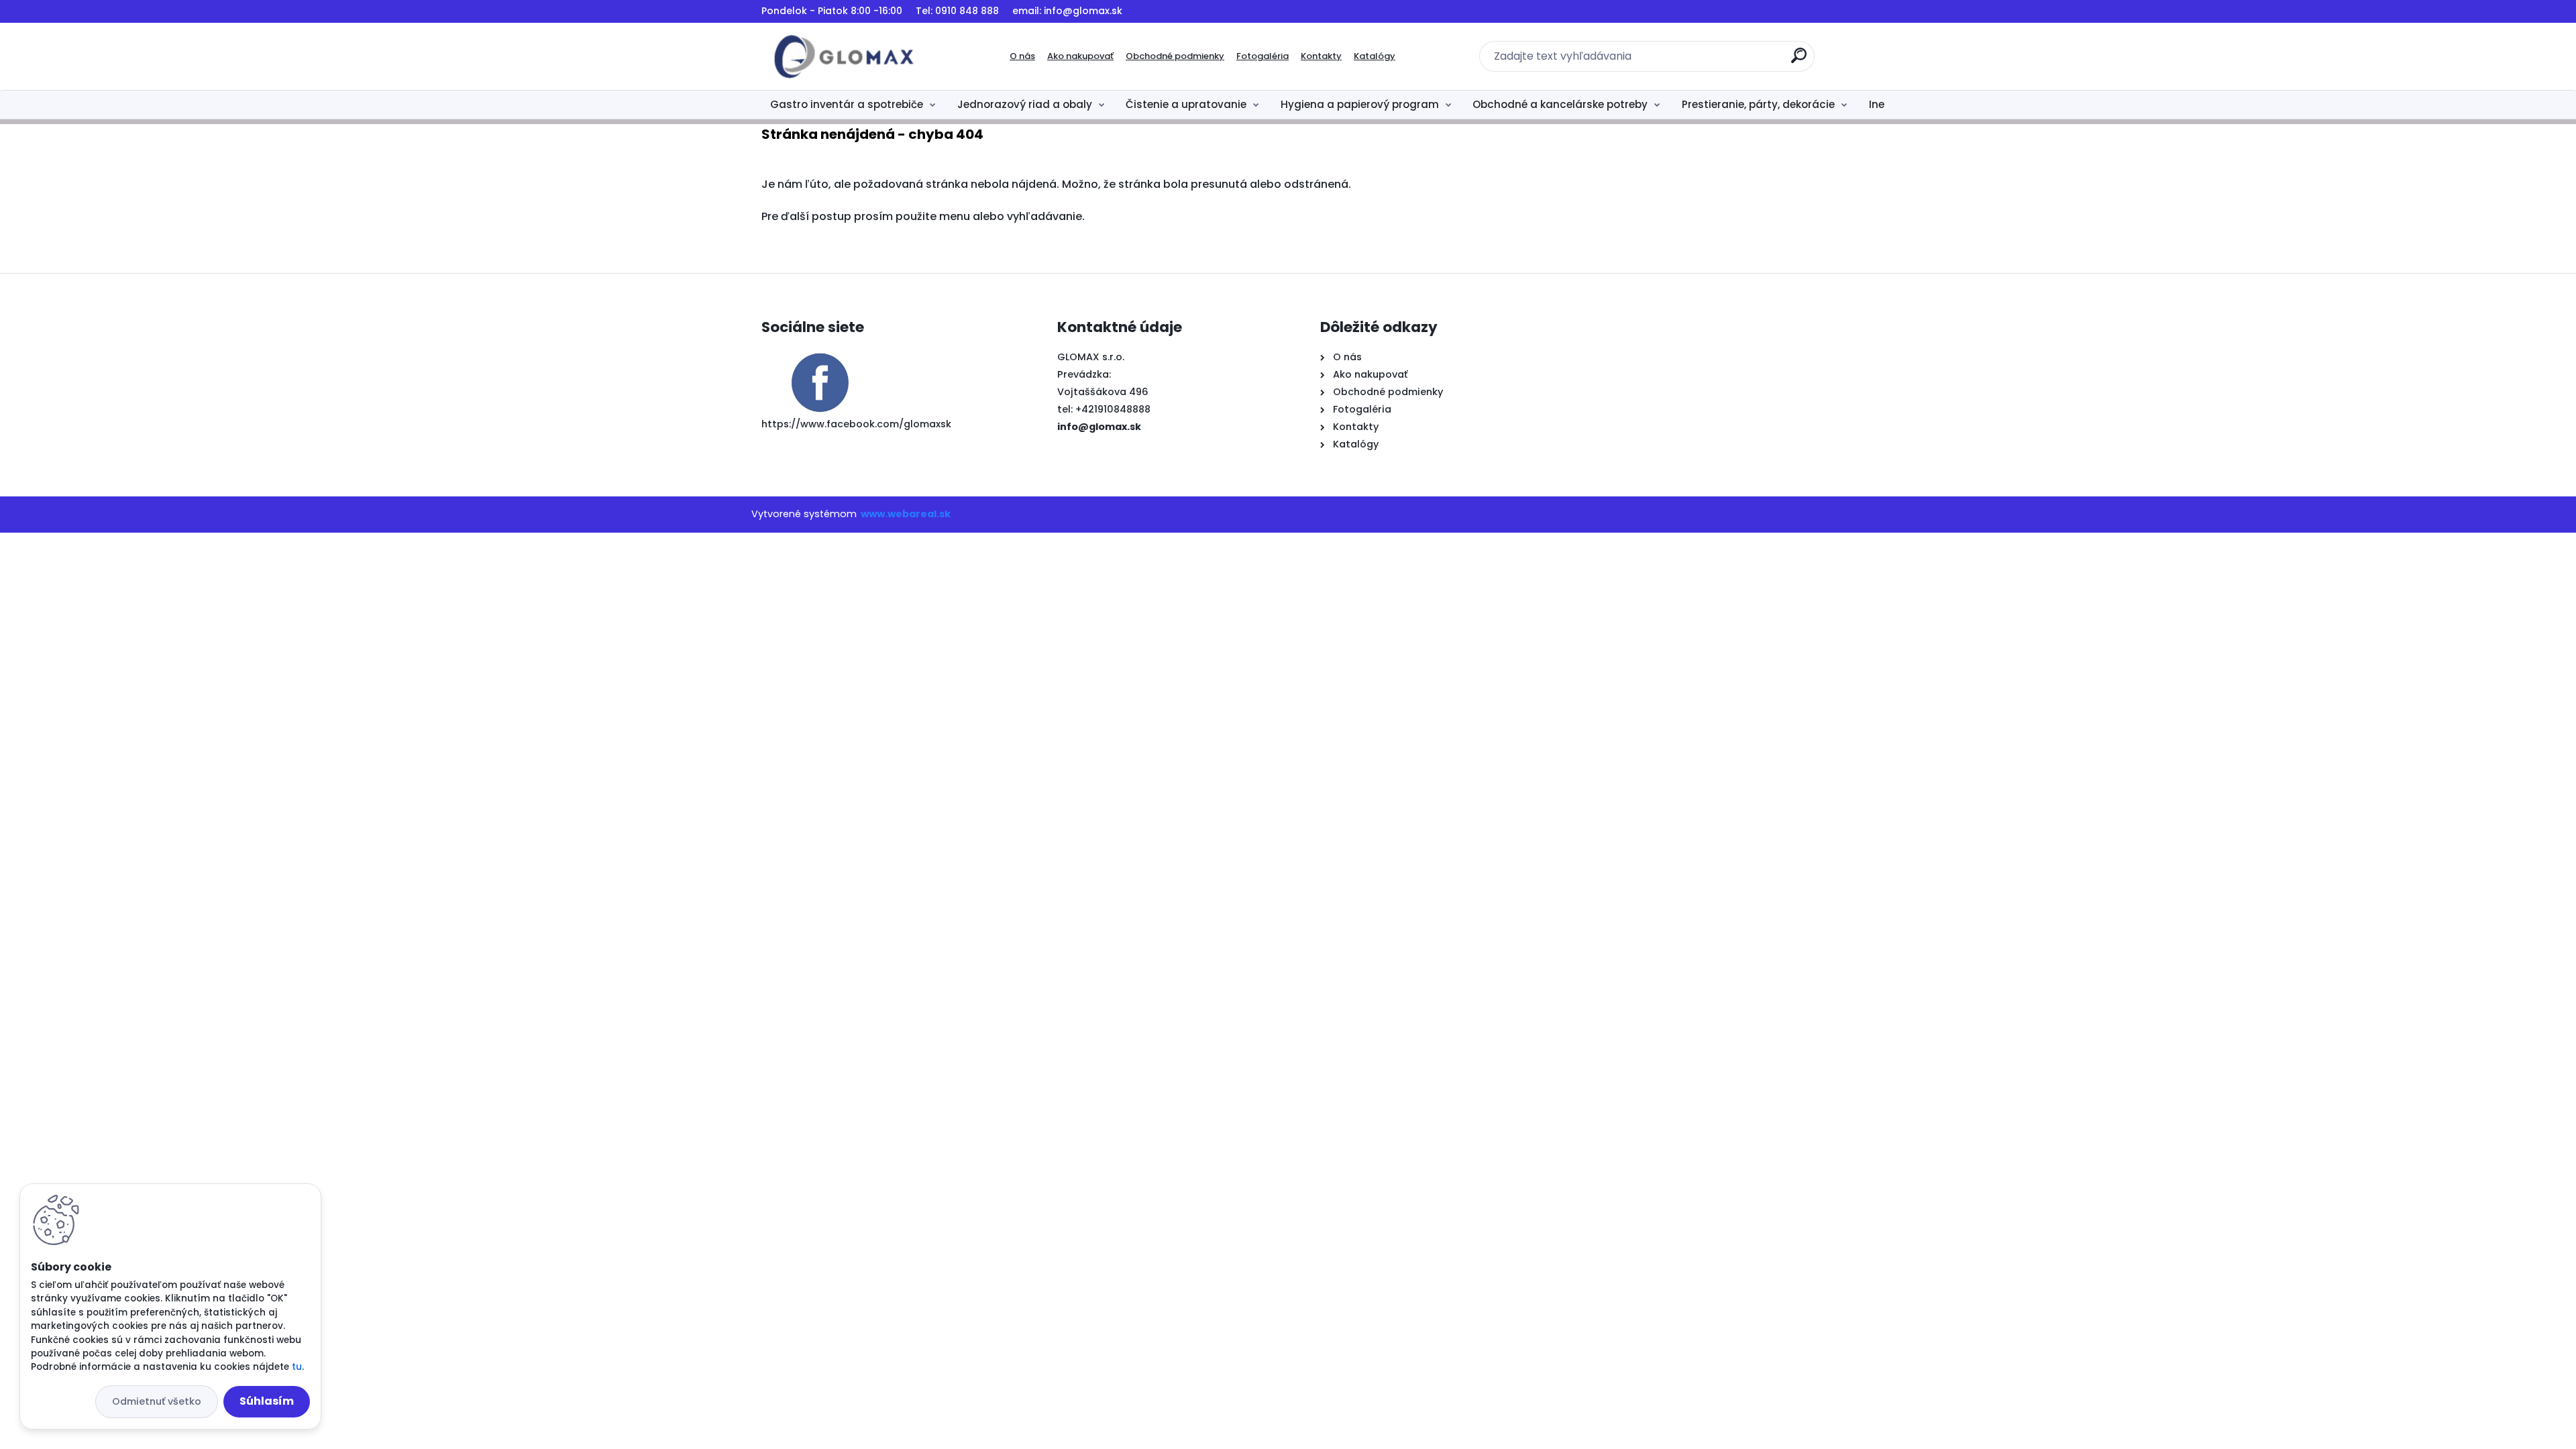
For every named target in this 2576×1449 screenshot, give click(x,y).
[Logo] (844, 56)
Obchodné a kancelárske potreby (1560, 104)
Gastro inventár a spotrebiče (847, 104)
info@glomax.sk (1099, 427)
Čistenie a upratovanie (1186, 104)
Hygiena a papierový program (1360, 104)
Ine (1877, 104)
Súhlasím (267, 1401)
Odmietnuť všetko (157, 1401)
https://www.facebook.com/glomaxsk (856, 424)
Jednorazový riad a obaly (1025, 104)
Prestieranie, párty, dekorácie (1758, 104)
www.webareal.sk (906, 514)
